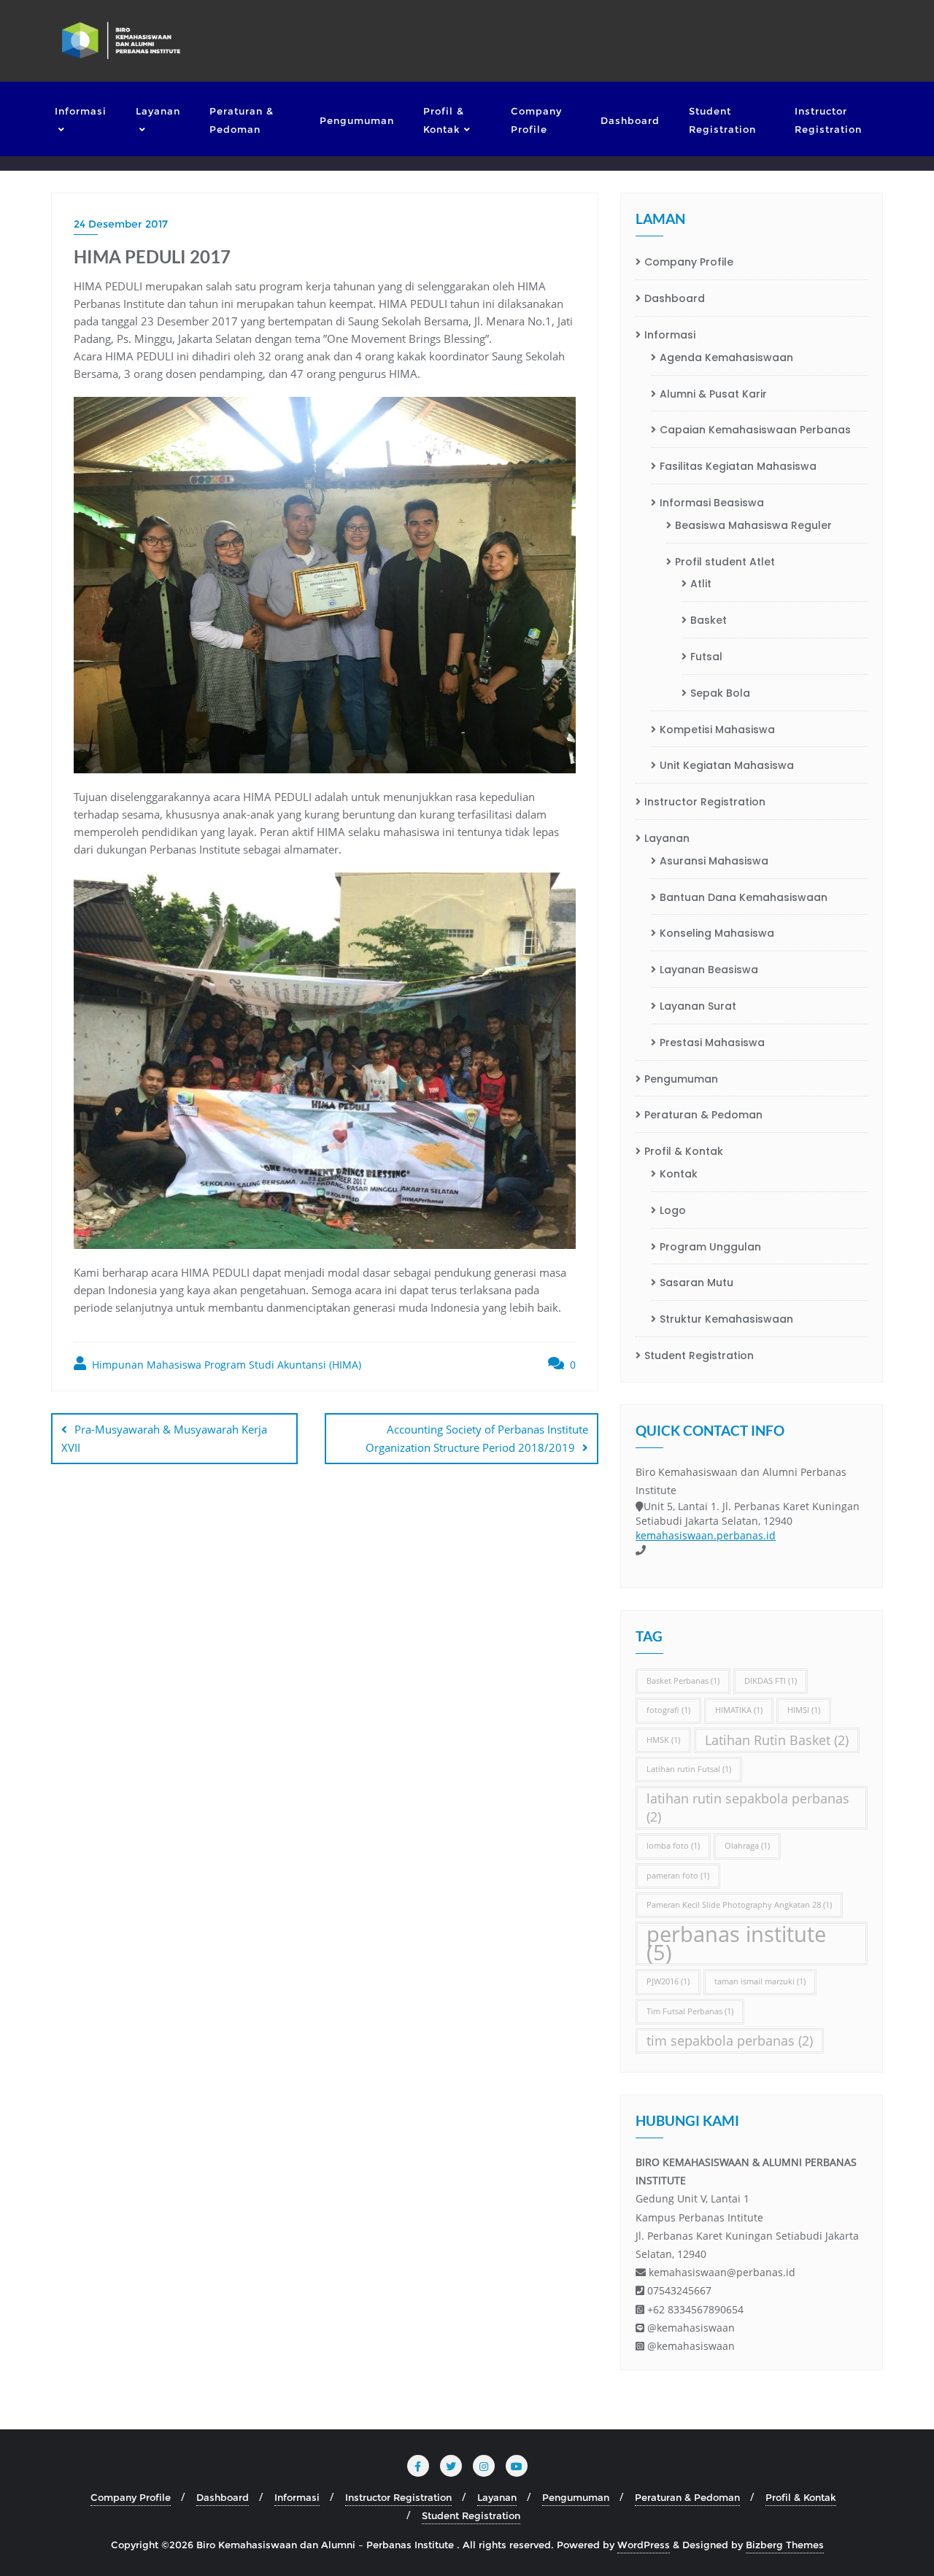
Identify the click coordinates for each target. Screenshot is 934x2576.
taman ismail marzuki (760, 1981)
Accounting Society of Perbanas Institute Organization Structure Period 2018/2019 (477, 1438)
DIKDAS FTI (771, 1681)
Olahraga (747, 1846)
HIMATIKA (739, 1710)
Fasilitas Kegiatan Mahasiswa (738, 466)
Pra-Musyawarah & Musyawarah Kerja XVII (164, 1438)
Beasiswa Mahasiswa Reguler (753, 525)
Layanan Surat (698, 1006)
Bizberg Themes (785, 2545)
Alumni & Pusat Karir (713, 394)
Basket (709, 620)
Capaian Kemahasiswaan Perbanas (755, 430)
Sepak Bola (720, 693)
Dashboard (675, 298)
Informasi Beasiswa (712, 503)
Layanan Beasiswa (709, 970)
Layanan (667, 838)
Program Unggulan (710, 1247)
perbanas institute (736, 1943)
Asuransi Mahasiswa (714, 861)
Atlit (701, 584)
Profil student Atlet (725, 562)
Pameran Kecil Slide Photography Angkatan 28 (739, 1905)
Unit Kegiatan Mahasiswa (727, 765)
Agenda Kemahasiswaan (726, 357)
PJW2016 (668, 1981)
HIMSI (804, 1710)
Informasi (670, 335)
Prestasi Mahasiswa (712, 1043)
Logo (673, 1210)
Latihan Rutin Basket (777, 1740)
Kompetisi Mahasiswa (717, 730)
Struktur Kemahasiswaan (726, 1319)
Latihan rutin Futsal (689, 1769)
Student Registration (699, 1355)
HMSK (663, 1740)
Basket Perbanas (683, 1681)
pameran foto (678, 1876)
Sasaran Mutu (696, 1283)
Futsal (706, 657)
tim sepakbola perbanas (730, 2041)
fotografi (668, 1710)
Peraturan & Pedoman (703, 1115)
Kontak (679, 1174)
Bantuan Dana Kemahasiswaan (744, 897)
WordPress (644, 2545)
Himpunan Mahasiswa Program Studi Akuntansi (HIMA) (225, 1365)
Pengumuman (681, 1079)
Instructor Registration (705, 802)
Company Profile (689, 262)
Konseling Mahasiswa (717, 933)
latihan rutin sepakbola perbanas (748, 1807)
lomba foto (673, 1846)
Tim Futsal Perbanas (690, 2011)
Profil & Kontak (684, 1151)
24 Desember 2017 (121, 224)
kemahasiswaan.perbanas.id (706, 1535)
